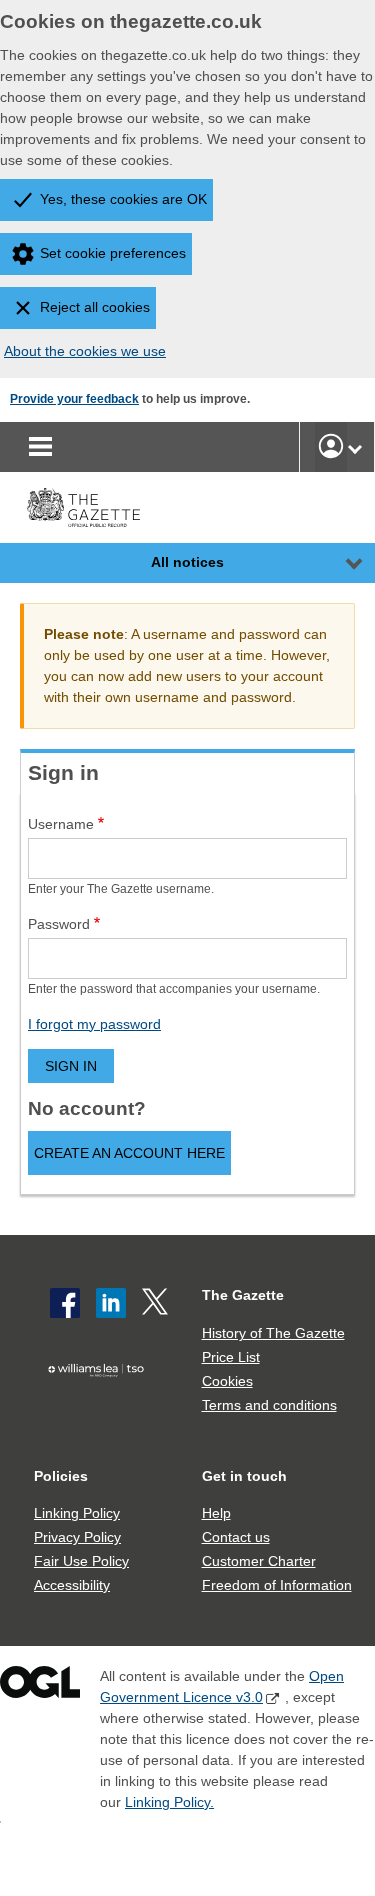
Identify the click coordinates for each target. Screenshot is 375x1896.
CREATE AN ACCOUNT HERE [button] (129, 1153)
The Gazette (243, 1295)
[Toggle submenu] (355, 447)
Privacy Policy (77, 1537)
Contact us (236, 1537)
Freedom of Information (277, 1585)
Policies (61, 1476)
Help (216, 1513)
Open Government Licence (40, 1686)
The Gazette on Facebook (65, 1303)
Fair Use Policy (81, 1561)
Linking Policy (77, 1513)
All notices (187, 562)
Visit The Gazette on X (157, 1303)
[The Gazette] (83, 507)
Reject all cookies (95, 307)
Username (61, 824)
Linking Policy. (169, 1802)
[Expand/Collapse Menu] (339, 563)
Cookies (227, 1381)
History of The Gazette (273, 1333)
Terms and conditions (269, 1405)
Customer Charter (259, 1561)
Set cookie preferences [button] (113, 253)
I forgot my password (94, 1024)
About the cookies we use (85, 351)
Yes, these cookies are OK (123, 199)
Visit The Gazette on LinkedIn (111, 1303)
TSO (101, 1401)
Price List (231, 1357)
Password (59, 924)
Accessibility (72, 1585)
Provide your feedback (74, 399)
